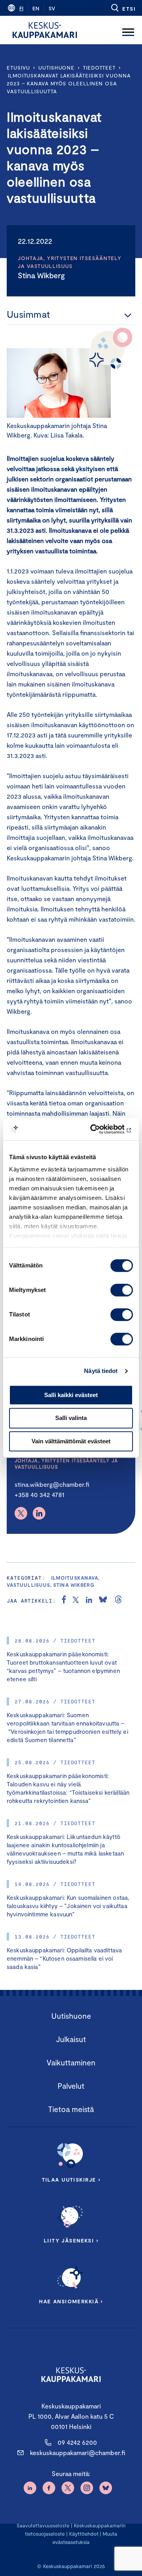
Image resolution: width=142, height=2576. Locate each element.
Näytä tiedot (101, 1371)
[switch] (122, 1290)
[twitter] (76, 1601)
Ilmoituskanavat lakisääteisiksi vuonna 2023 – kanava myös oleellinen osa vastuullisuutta (69, 83)
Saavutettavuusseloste (43, 2525)
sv (52, 8)
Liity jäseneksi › (71, 2240)
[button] (123, 8)
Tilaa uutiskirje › (71, 2180)
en (36, 8)
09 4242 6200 (77, 2442)
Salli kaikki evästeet (71, 1395)
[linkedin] (89, 1601)
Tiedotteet (99, 68)
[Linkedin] (39, 1513)
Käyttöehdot (84, 2534)
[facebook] (64, 1601)
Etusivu (18, 68)
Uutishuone (56, 68)
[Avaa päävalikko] (128, 30)
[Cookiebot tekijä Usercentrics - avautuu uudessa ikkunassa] (100, 1129)
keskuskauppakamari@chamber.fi (78, 2452)
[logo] (45, 30)
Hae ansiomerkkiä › (71, 2301)
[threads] (118, 1601)
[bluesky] (103, 1601)
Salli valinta (71, 1418)
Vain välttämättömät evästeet (71, 1441)
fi (21, 8)
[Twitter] (21, 1513)
